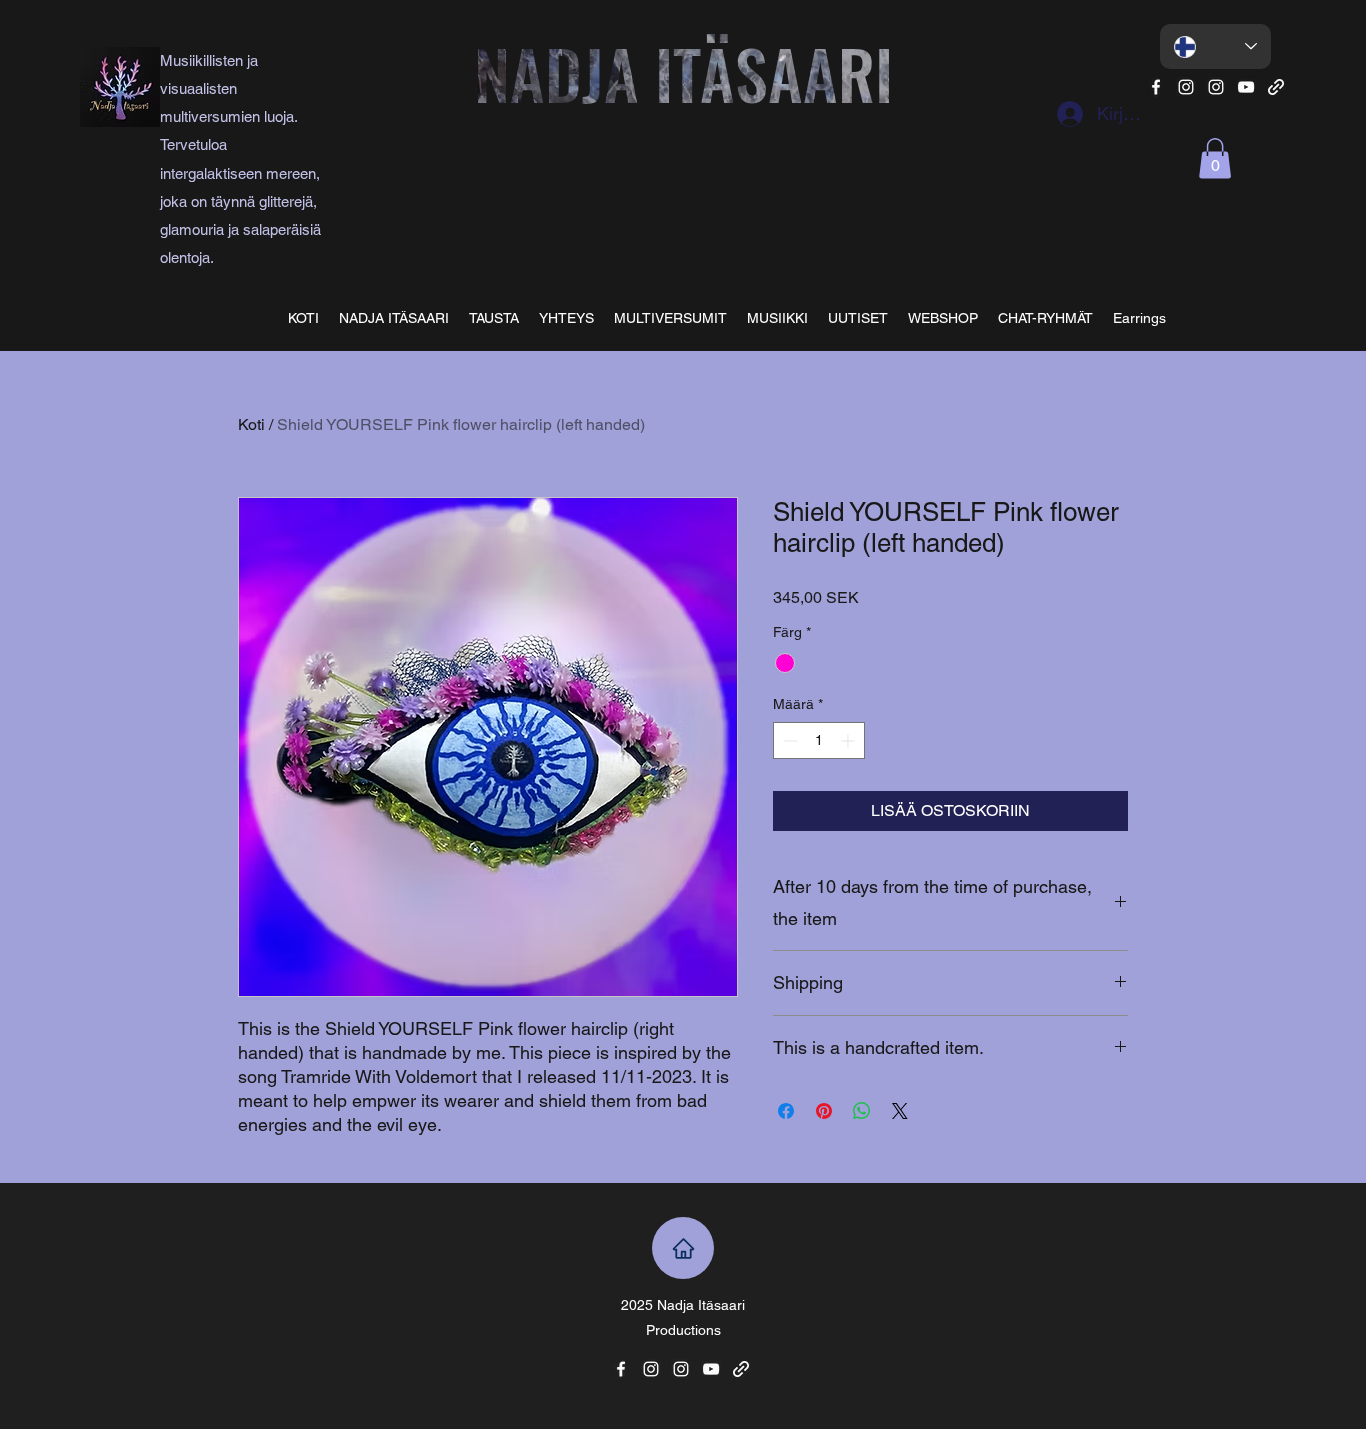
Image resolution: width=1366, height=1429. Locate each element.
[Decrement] (788, 740)
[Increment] (849, 740)
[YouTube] (1246, 87)
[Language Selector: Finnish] (1215, 46)
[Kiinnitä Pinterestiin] (824, 1111)
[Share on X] (900, 1111)
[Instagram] (1186, 87)
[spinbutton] (819, 740)
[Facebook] (1156, 87)
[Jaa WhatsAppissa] (862, 1111)
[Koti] (683, 1248)
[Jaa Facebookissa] (786, 1111)
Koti (251, 424)
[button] (1215, 158)
